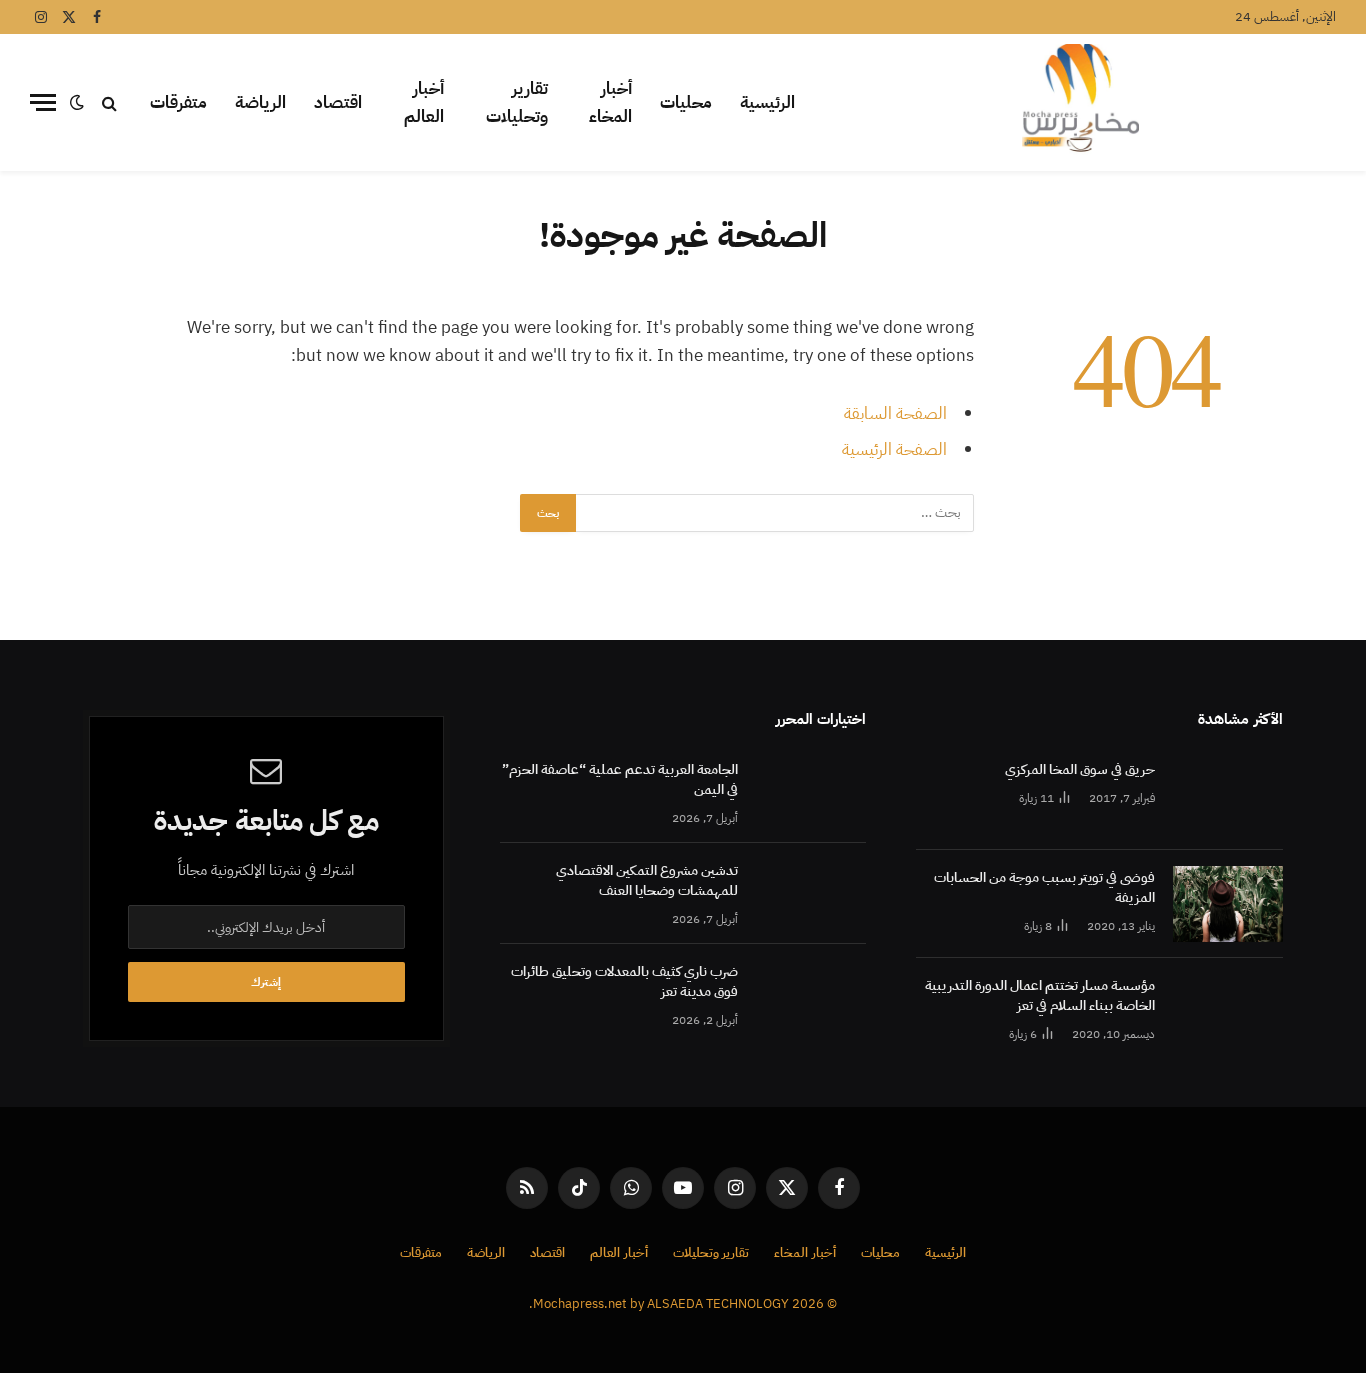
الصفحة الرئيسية (894, 449)
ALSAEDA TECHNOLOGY (718, 1303)
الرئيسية (767, 102)
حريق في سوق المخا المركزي (1080, 770)
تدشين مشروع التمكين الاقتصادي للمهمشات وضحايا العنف (647, 881)
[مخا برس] (1080, 102)
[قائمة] (43, 102)
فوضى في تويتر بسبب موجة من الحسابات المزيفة (1044, 888)
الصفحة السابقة (895, 413)
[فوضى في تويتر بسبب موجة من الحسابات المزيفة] (1228, 904)
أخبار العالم (424, 103)
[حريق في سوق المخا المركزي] (1228, 796)
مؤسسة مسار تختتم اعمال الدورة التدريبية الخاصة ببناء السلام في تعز (1040, 996)
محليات (686, 102)
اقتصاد (338, 102)
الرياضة (260, 102)
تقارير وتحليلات (517, 103)
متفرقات (178, 102)
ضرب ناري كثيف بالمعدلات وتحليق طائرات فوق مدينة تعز (624, 982)
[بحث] (109, 102)
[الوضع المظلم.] (77, 102)
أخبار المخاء (610, 103)
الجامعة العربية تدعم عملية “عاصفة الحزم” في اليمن (620, 780)
